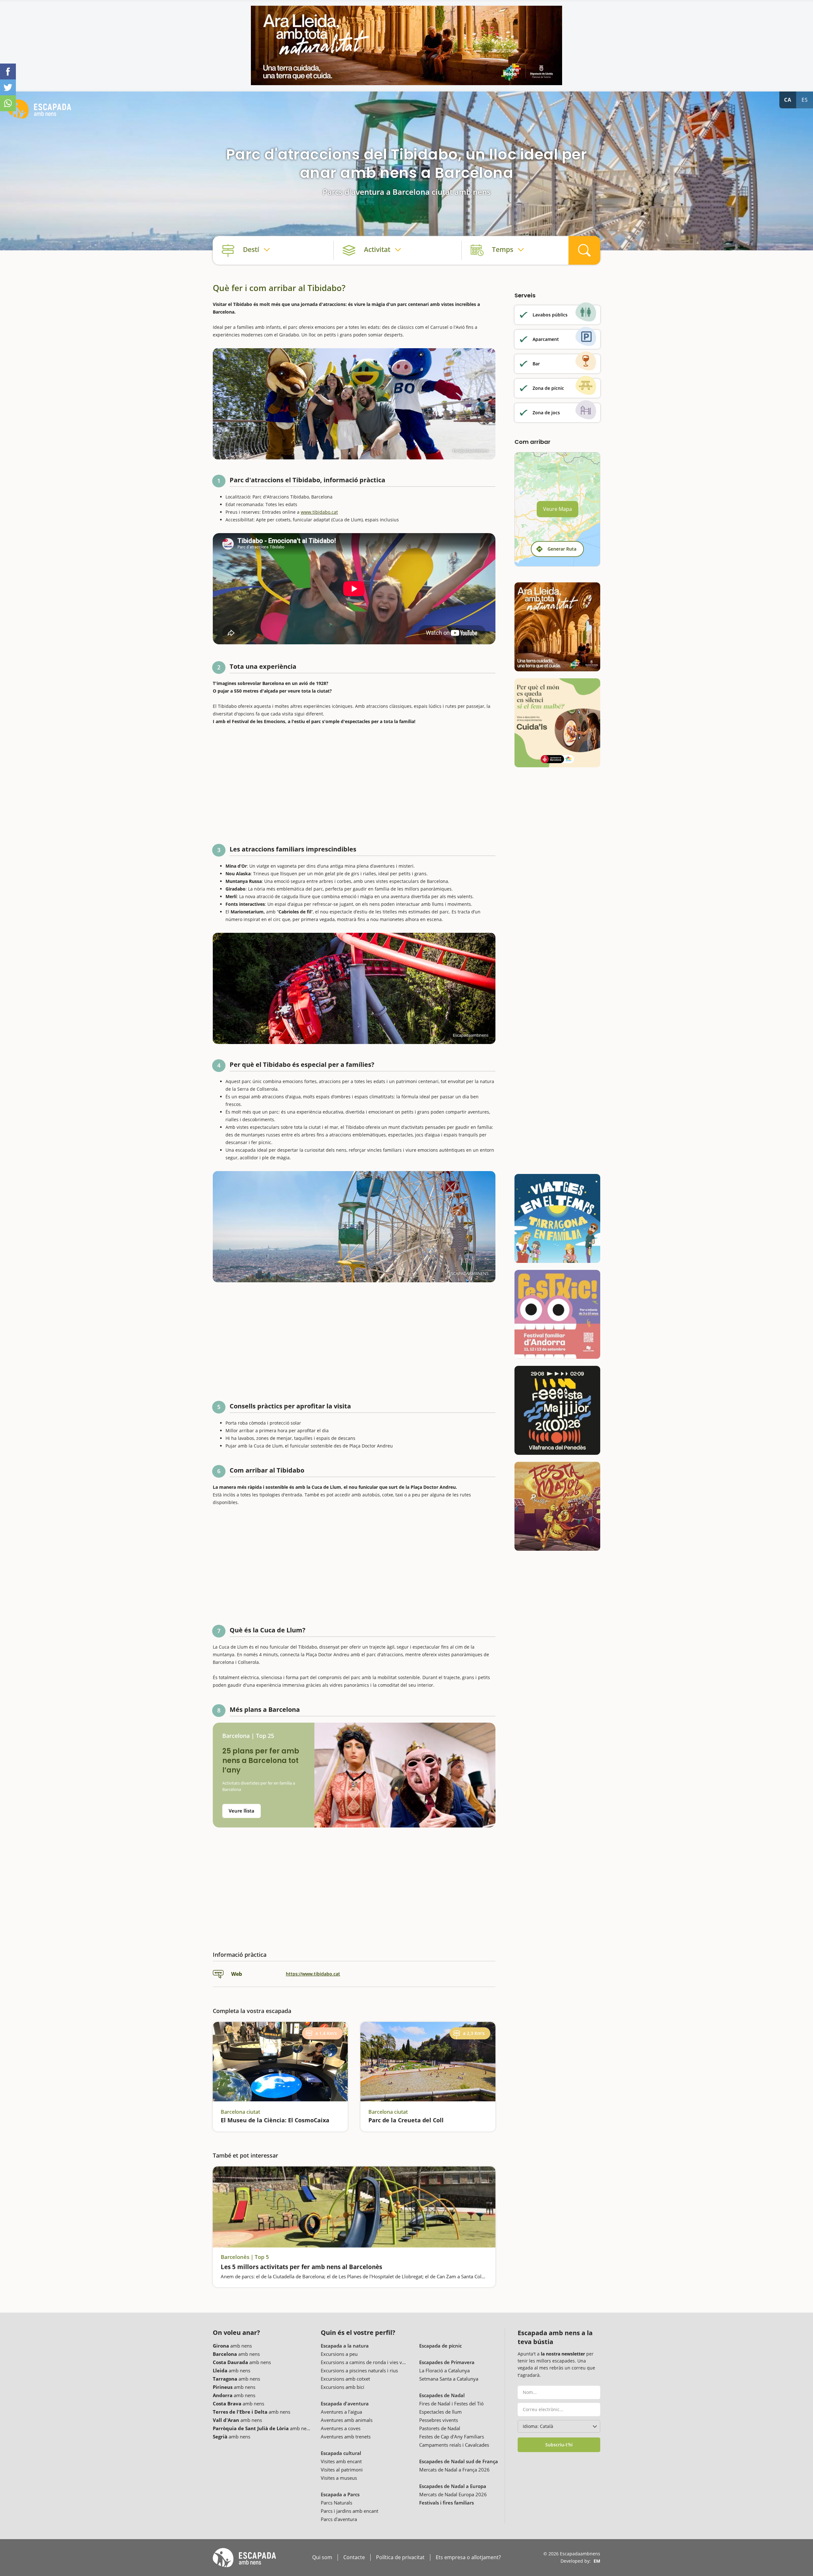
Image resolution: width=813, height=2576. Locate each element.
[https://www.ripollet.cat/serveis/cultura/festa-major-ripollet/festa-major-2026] (557, 1506)
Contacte (354, 2557)
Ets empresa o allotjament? (468, 2557)
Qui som (322, 2557)
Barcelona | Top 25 (248, 1736)
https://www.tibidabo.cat (313, 1974)
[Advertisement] (354, 782)
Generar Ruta (562, 549)
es (805, 100)
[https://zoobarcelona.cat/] (557, 723)
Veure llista (242, 1811)
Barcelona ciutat (240, 2112)
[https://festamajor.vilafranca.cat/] (557, 1410)
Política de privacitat (400, 2557)
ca (788, 100)
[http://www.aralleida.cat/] (406, 45)
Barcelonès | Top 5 (245, 2257)
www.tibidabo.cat (319, 512)
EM (597, 2561)
